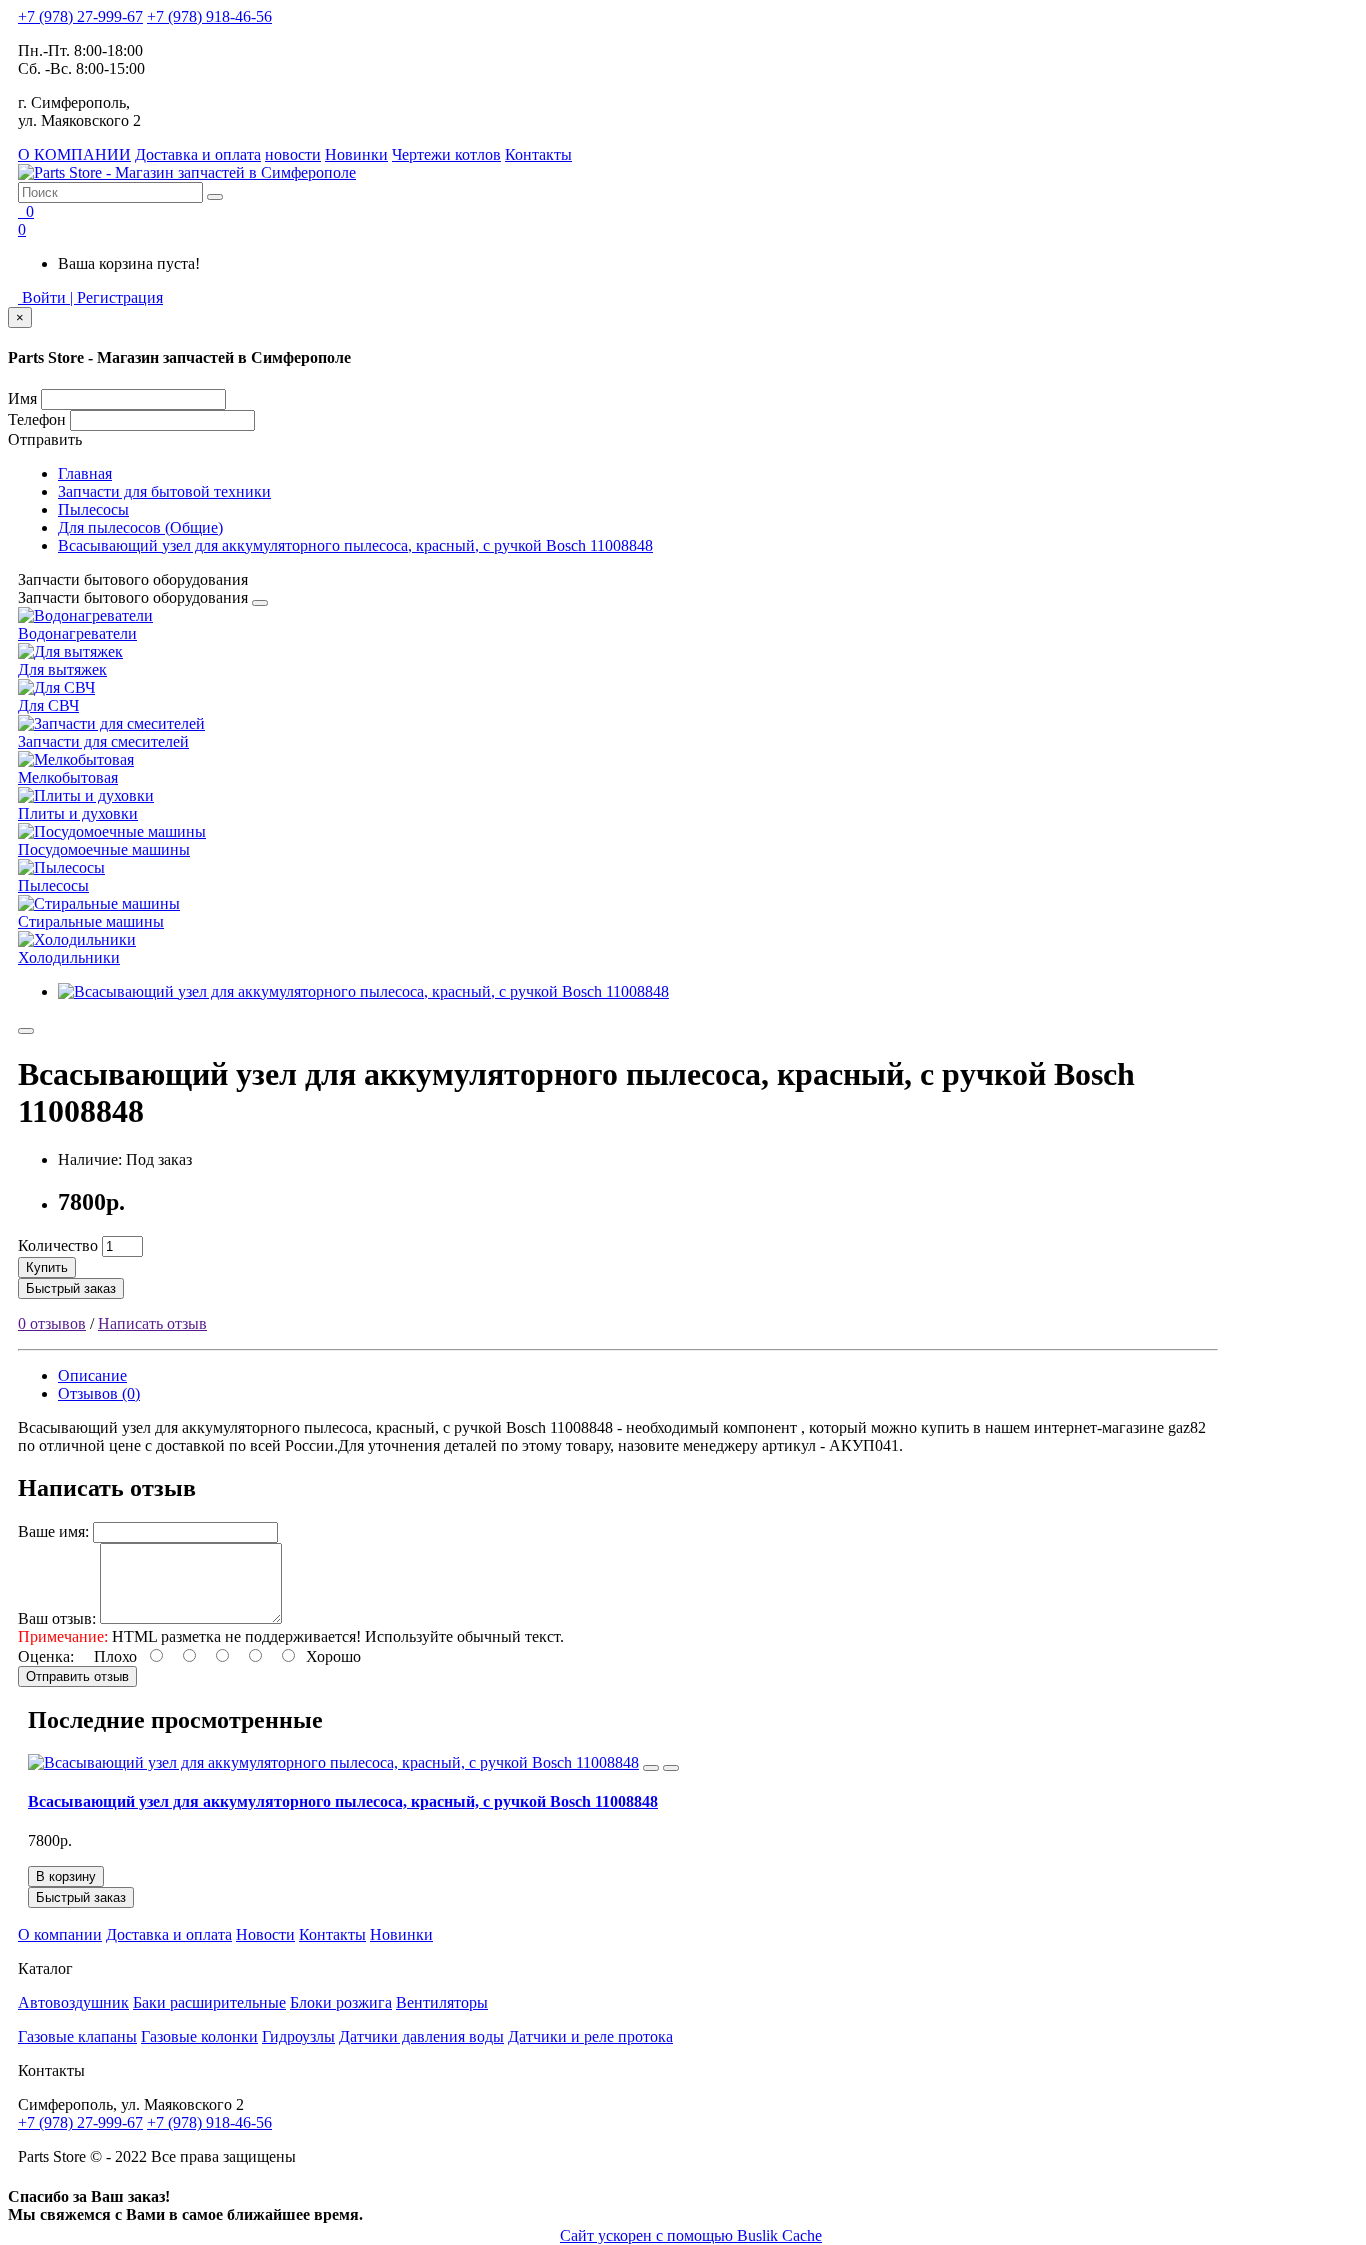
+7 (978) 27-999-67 (80, 16)
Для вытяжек (62, 669)
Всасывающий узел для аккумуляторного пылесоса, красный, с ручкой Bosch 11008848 (355, 545)
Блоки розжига (341, 2002)
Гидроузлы (298, 2036)
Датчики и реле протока (590, 2036)
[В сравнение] (671, 1768)
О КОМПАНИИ (74, 154)
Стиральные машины (91, 921)
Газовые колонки (199, 2036)
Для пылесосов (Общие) (140, 527)
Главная (85, 473)
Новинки (356, 154)
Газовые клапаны (77, 2036)
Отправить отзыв (77, 1676)
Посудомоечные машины (104, 849)
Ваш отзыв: (57, 1618)
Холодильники (69, 957)
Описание (92, 1375)
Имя (22, 398)
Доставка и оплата (198, 154)
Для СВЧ (48, 705)
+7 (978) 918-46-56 (209, 16)
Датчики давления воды (421, 2036)
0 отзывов (52, 1323)
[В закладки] (26, 1031)
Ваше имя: (53, 1531)
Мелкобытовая (68, 777)
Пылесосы (93, 509)
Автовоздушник (73, 2002)
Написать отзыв (152, 1323)
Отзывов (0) (99, 1393)
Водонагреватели (77, 633)
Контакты (538, 154)
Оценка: (46, 1656)
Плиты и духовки (78, 813)
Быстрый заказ (71, 1288)
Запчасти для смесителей (103, 741)
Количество (58, 1245)
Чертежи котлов (446, 154)
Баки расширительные (209, 2002)
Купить (47, 1267)
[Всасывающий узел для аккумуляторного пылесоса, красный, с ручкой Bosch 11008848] (363, 991)
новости (293, 154)
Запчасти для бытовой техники (164, 491)
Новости (265, 1934)
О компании (60, 1934)
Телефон (37, 419)
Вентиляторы (442, 2002)
